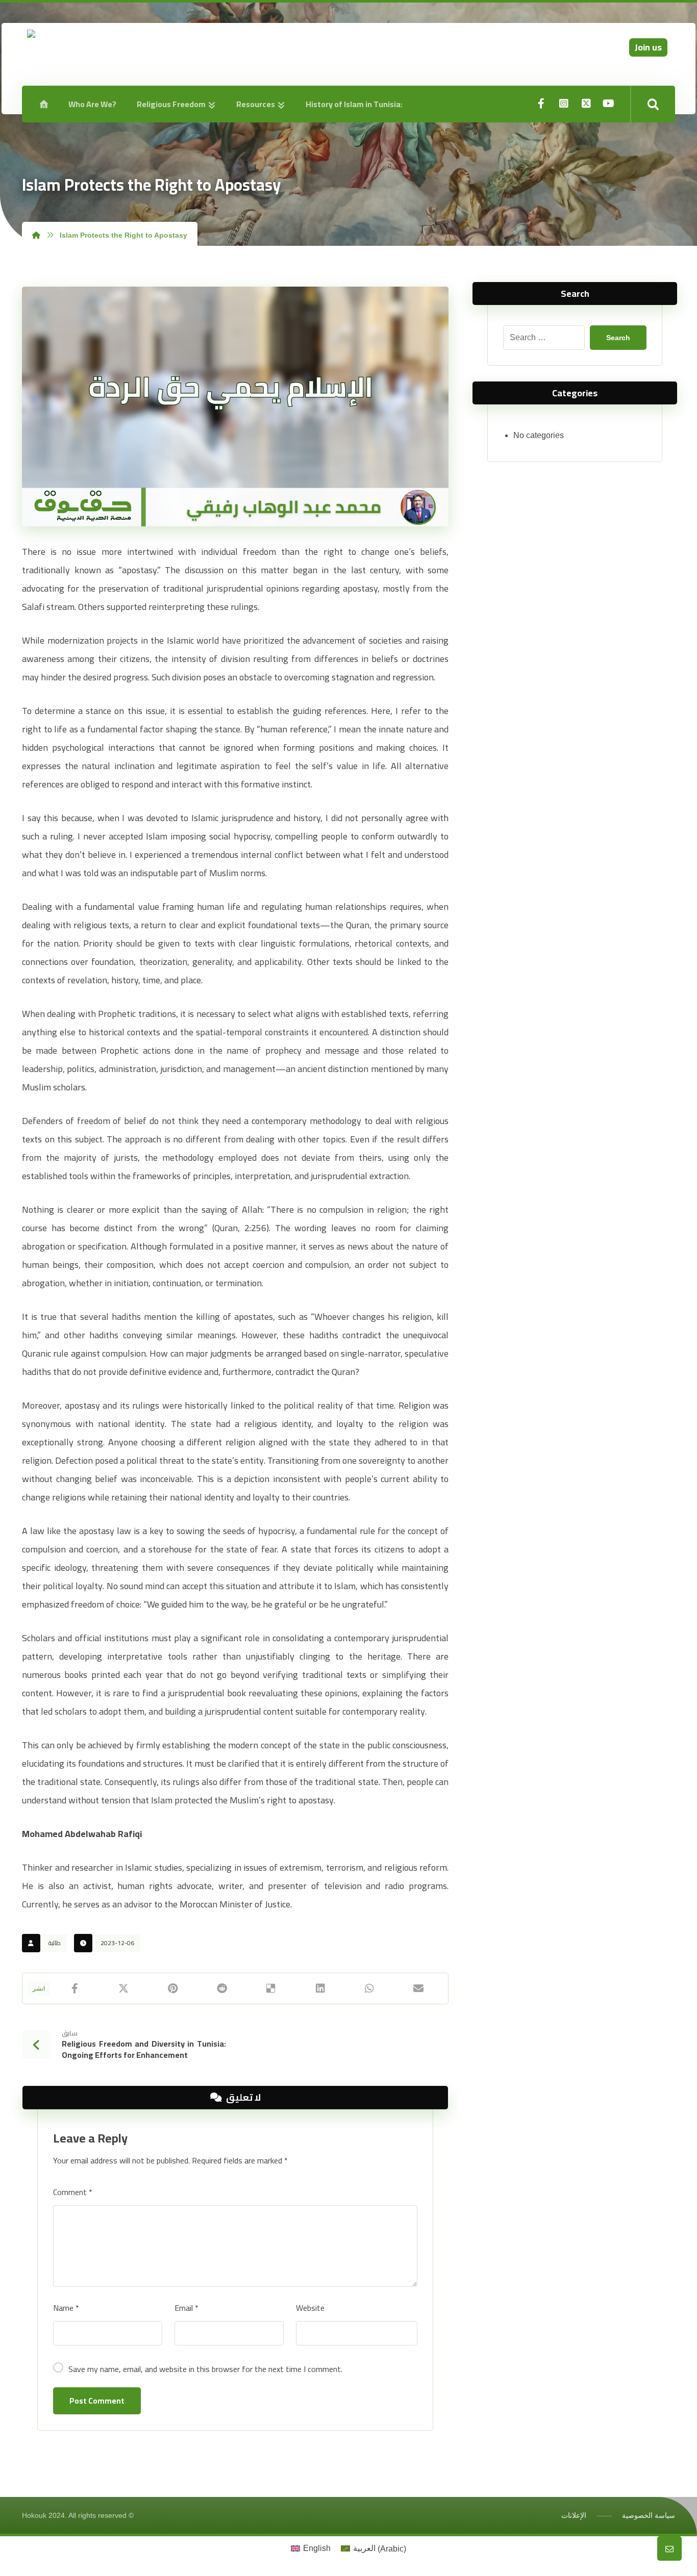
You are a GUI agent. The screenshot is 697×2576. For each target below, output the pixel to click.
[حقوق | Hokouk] (115, 59)
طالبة (55, 1943)
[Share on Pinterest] (173, 1988)
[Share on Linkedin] (320, 1988)
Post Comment (97, 2401)
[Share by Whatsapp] (369, 1988)
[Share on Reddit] (222, 1988)
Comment (73, 2192)
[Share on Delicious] (271, 1988)
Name (66, 2308)
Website (310, 2308)
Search (618, 338)
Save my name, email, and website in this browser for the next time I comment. (205, 2369)
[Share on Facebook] (74, 1988)
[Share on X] (123, 1988)
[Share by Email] (418, 1988)
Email (186, 2308)
